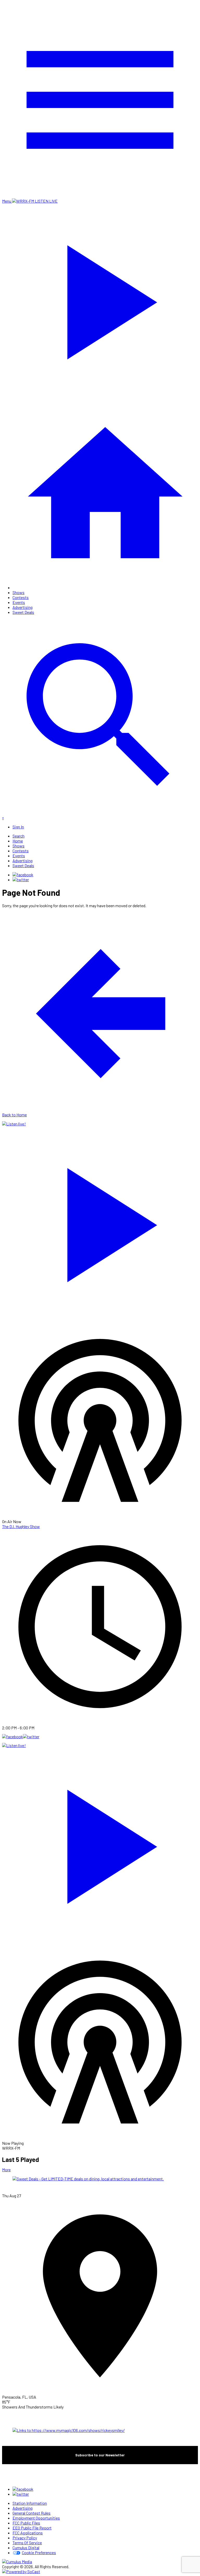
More (6, 2170)
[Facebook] (23, 875)
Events (19, 602)
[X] (21, 880)
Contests (21, 597)
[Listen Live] (100, 1222)
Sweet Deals (23, 612)
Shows (18, 592)
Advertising (23, 607)
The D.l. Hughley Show (21, 1526)
